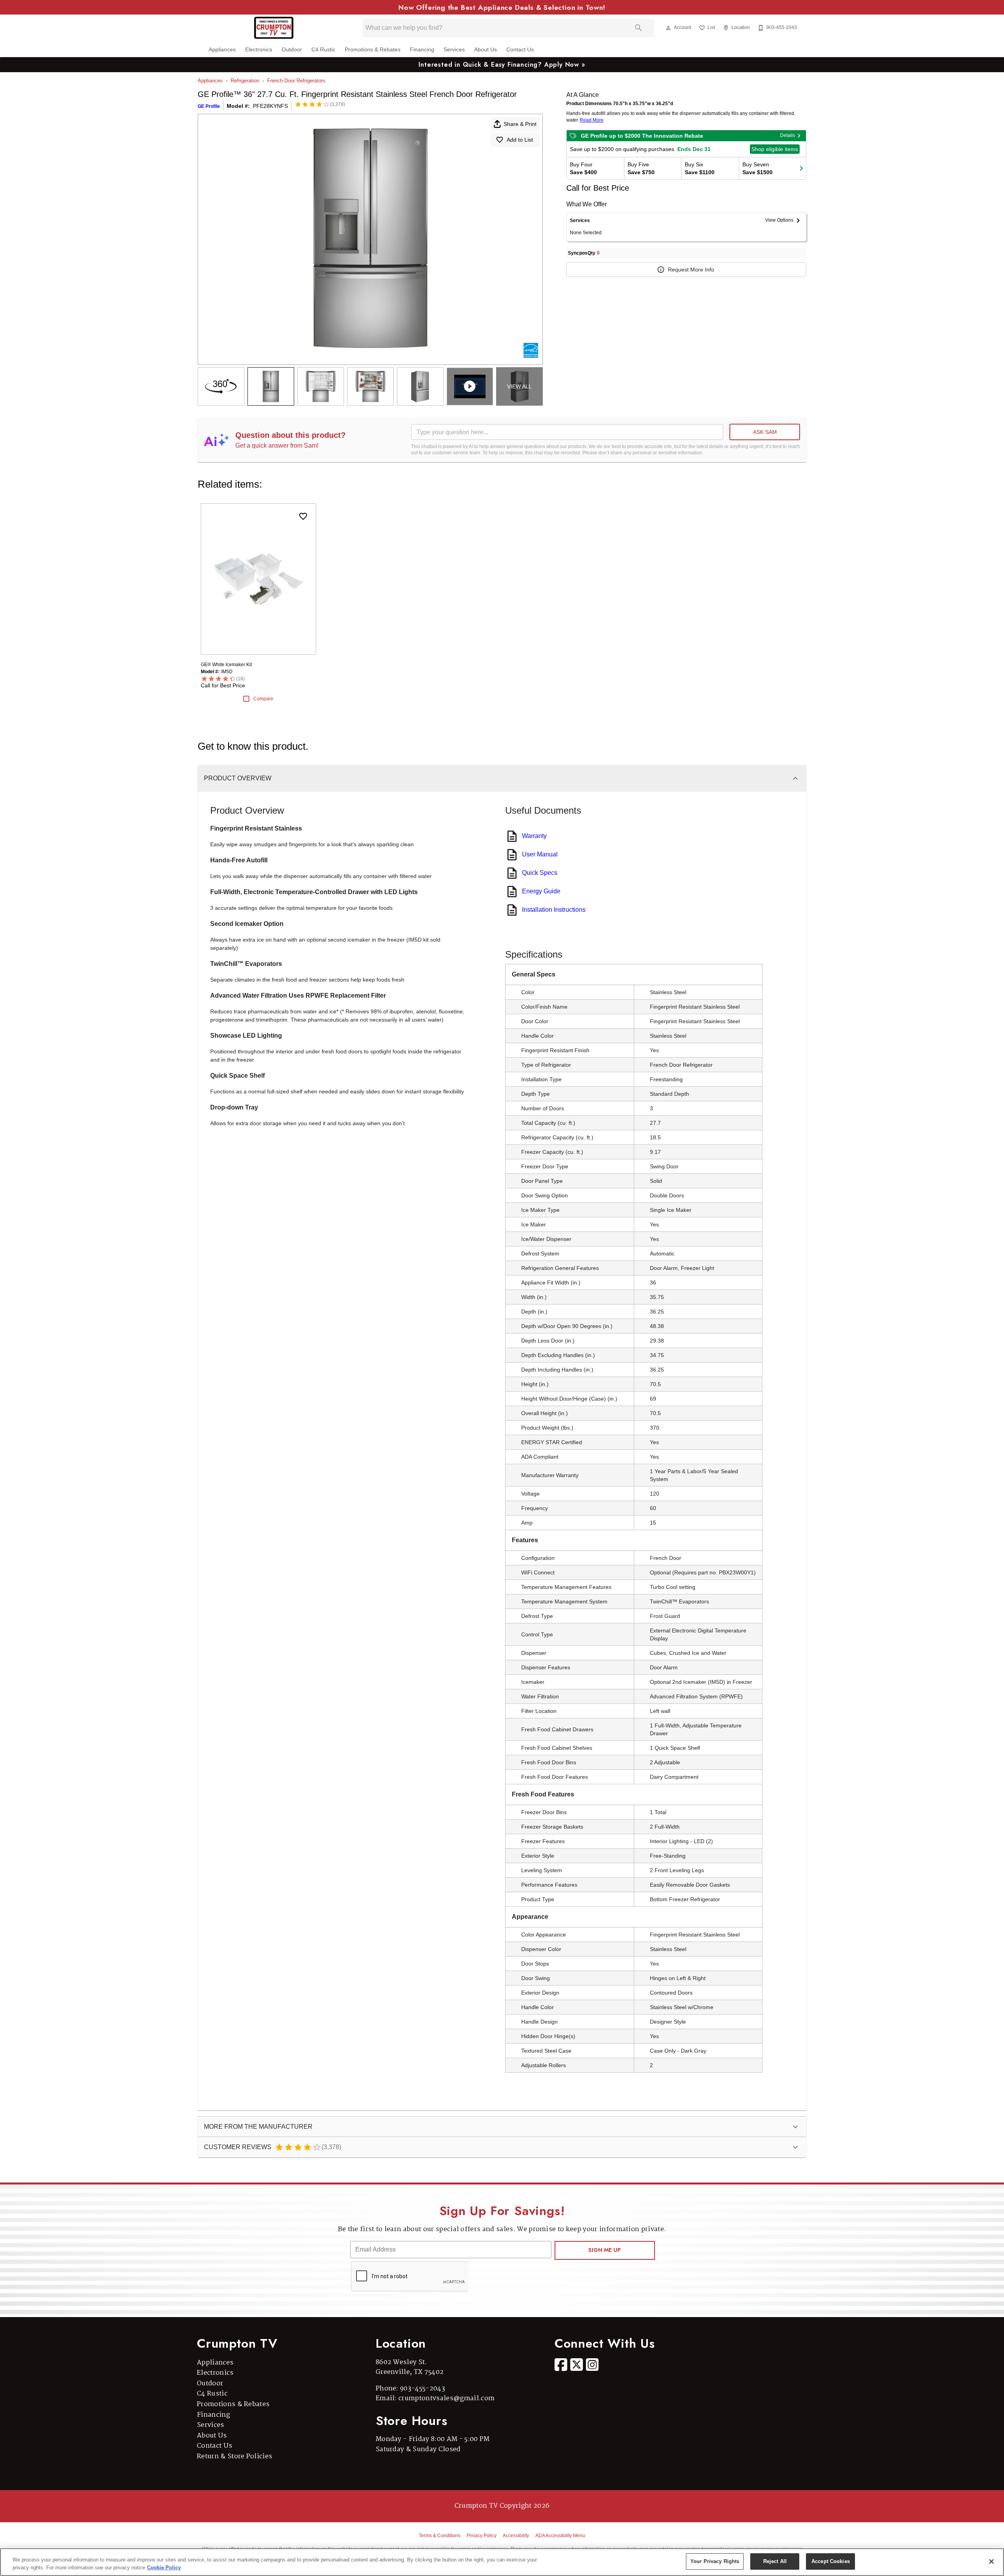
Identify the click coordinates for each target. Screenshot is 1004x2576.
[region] (502, 2562)
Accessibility (516, 2536)
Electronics (259, 50)
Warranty (534, 836)
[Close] (991, 2561)
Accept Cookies (831, 2561)
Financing (422, 50)
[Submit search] (638, 28)
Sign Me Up (605, 2250)
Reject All (775, 2561)
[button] (668, 28)
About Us (486, 50)
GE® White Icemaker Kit (226, 665)
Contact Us (520, 50)
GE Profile (209, 106)
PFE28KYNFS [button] (270, 106)
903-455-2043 (423, 2389)
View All (519, 386)
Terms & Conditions (440, 2536)
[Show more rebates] (801, 168)
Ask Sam (765, 432)
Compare (263, 699)
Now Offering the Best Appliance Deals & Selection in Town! (502, 7)
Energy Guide (541, 891)
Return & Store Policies (235, 2457)
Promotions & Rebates (373, 50)
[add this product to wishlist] (303, 516)
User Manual (540, 854)
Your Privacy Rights (715, 2561)
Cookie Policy (164, 2568)
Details (788, 135)
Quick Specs (540, 873)
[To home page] (274, 28)
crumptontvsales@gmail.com (447, 2398)
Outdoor (292, 50)
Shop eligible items (775, 149)
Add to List (520, 140)
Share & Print (520, 124)
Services (454, 50)
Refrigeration (245, 81)
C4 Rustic (323, 50)
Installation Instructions (554, 910)
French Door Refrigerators (296, 81)
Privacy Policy (482, 2536)
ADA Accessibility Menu (560, 2536)
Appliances (222, 50)
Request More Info (691, 270)
